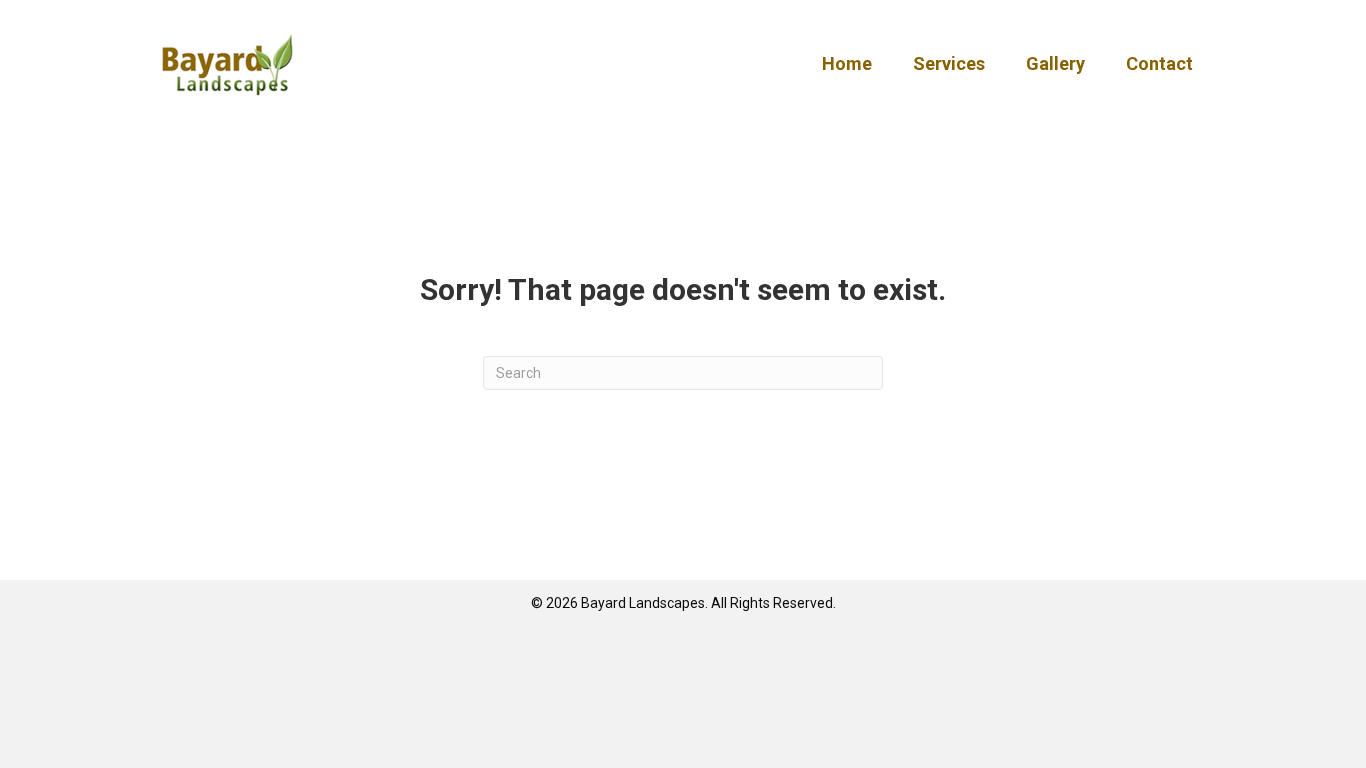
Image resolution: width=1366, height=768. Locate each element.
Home (847, 63)
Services (949, 63)
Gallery (1055, 63)
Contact (1159, 63)
